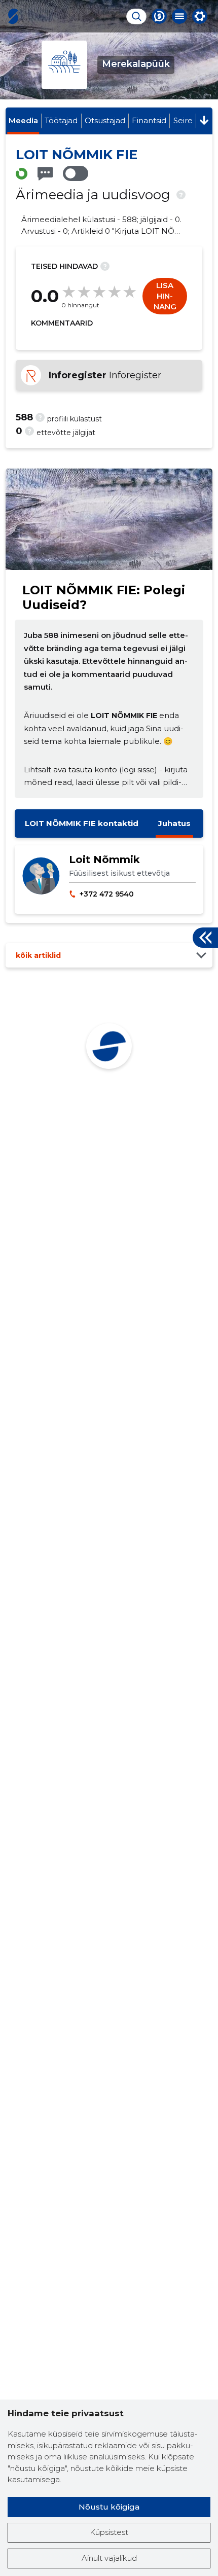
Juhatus (174, 823)
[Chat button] (159, 16)
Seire (183, 120)
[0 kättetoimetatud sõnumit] (45, 174)
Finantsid (149, 120)
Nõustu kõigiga (109, 2507)
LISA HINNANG (165, 296)
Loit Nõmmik (104, 860)
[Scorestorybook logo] (13, 16)
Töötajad (61, 120)
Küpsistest (109, 2532)
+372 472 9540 (107, 894)
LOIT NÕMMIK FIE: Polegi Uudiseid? (104, 597)
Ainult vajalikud (109, 2558)
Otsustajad (105, 120)
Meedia (23, 120)
